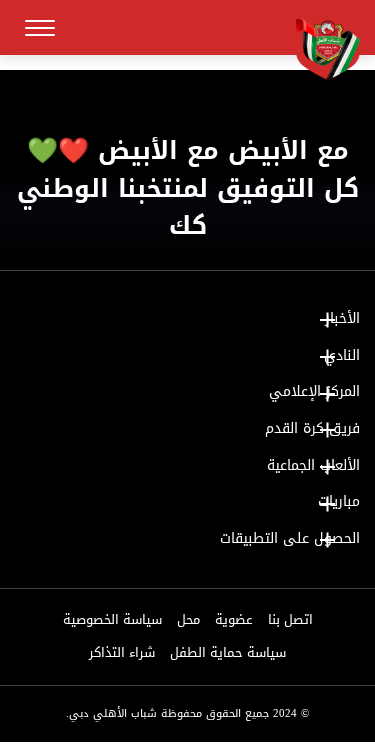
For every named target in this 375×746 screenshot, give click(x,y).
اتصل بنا (290, 620)
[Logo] (320, 47)
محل (188, 620)
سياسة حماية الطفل (228, 653)
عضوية (234, 620)
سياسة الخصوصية (112, 620)
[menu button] (40, 28)
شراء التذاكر (122, 653)
